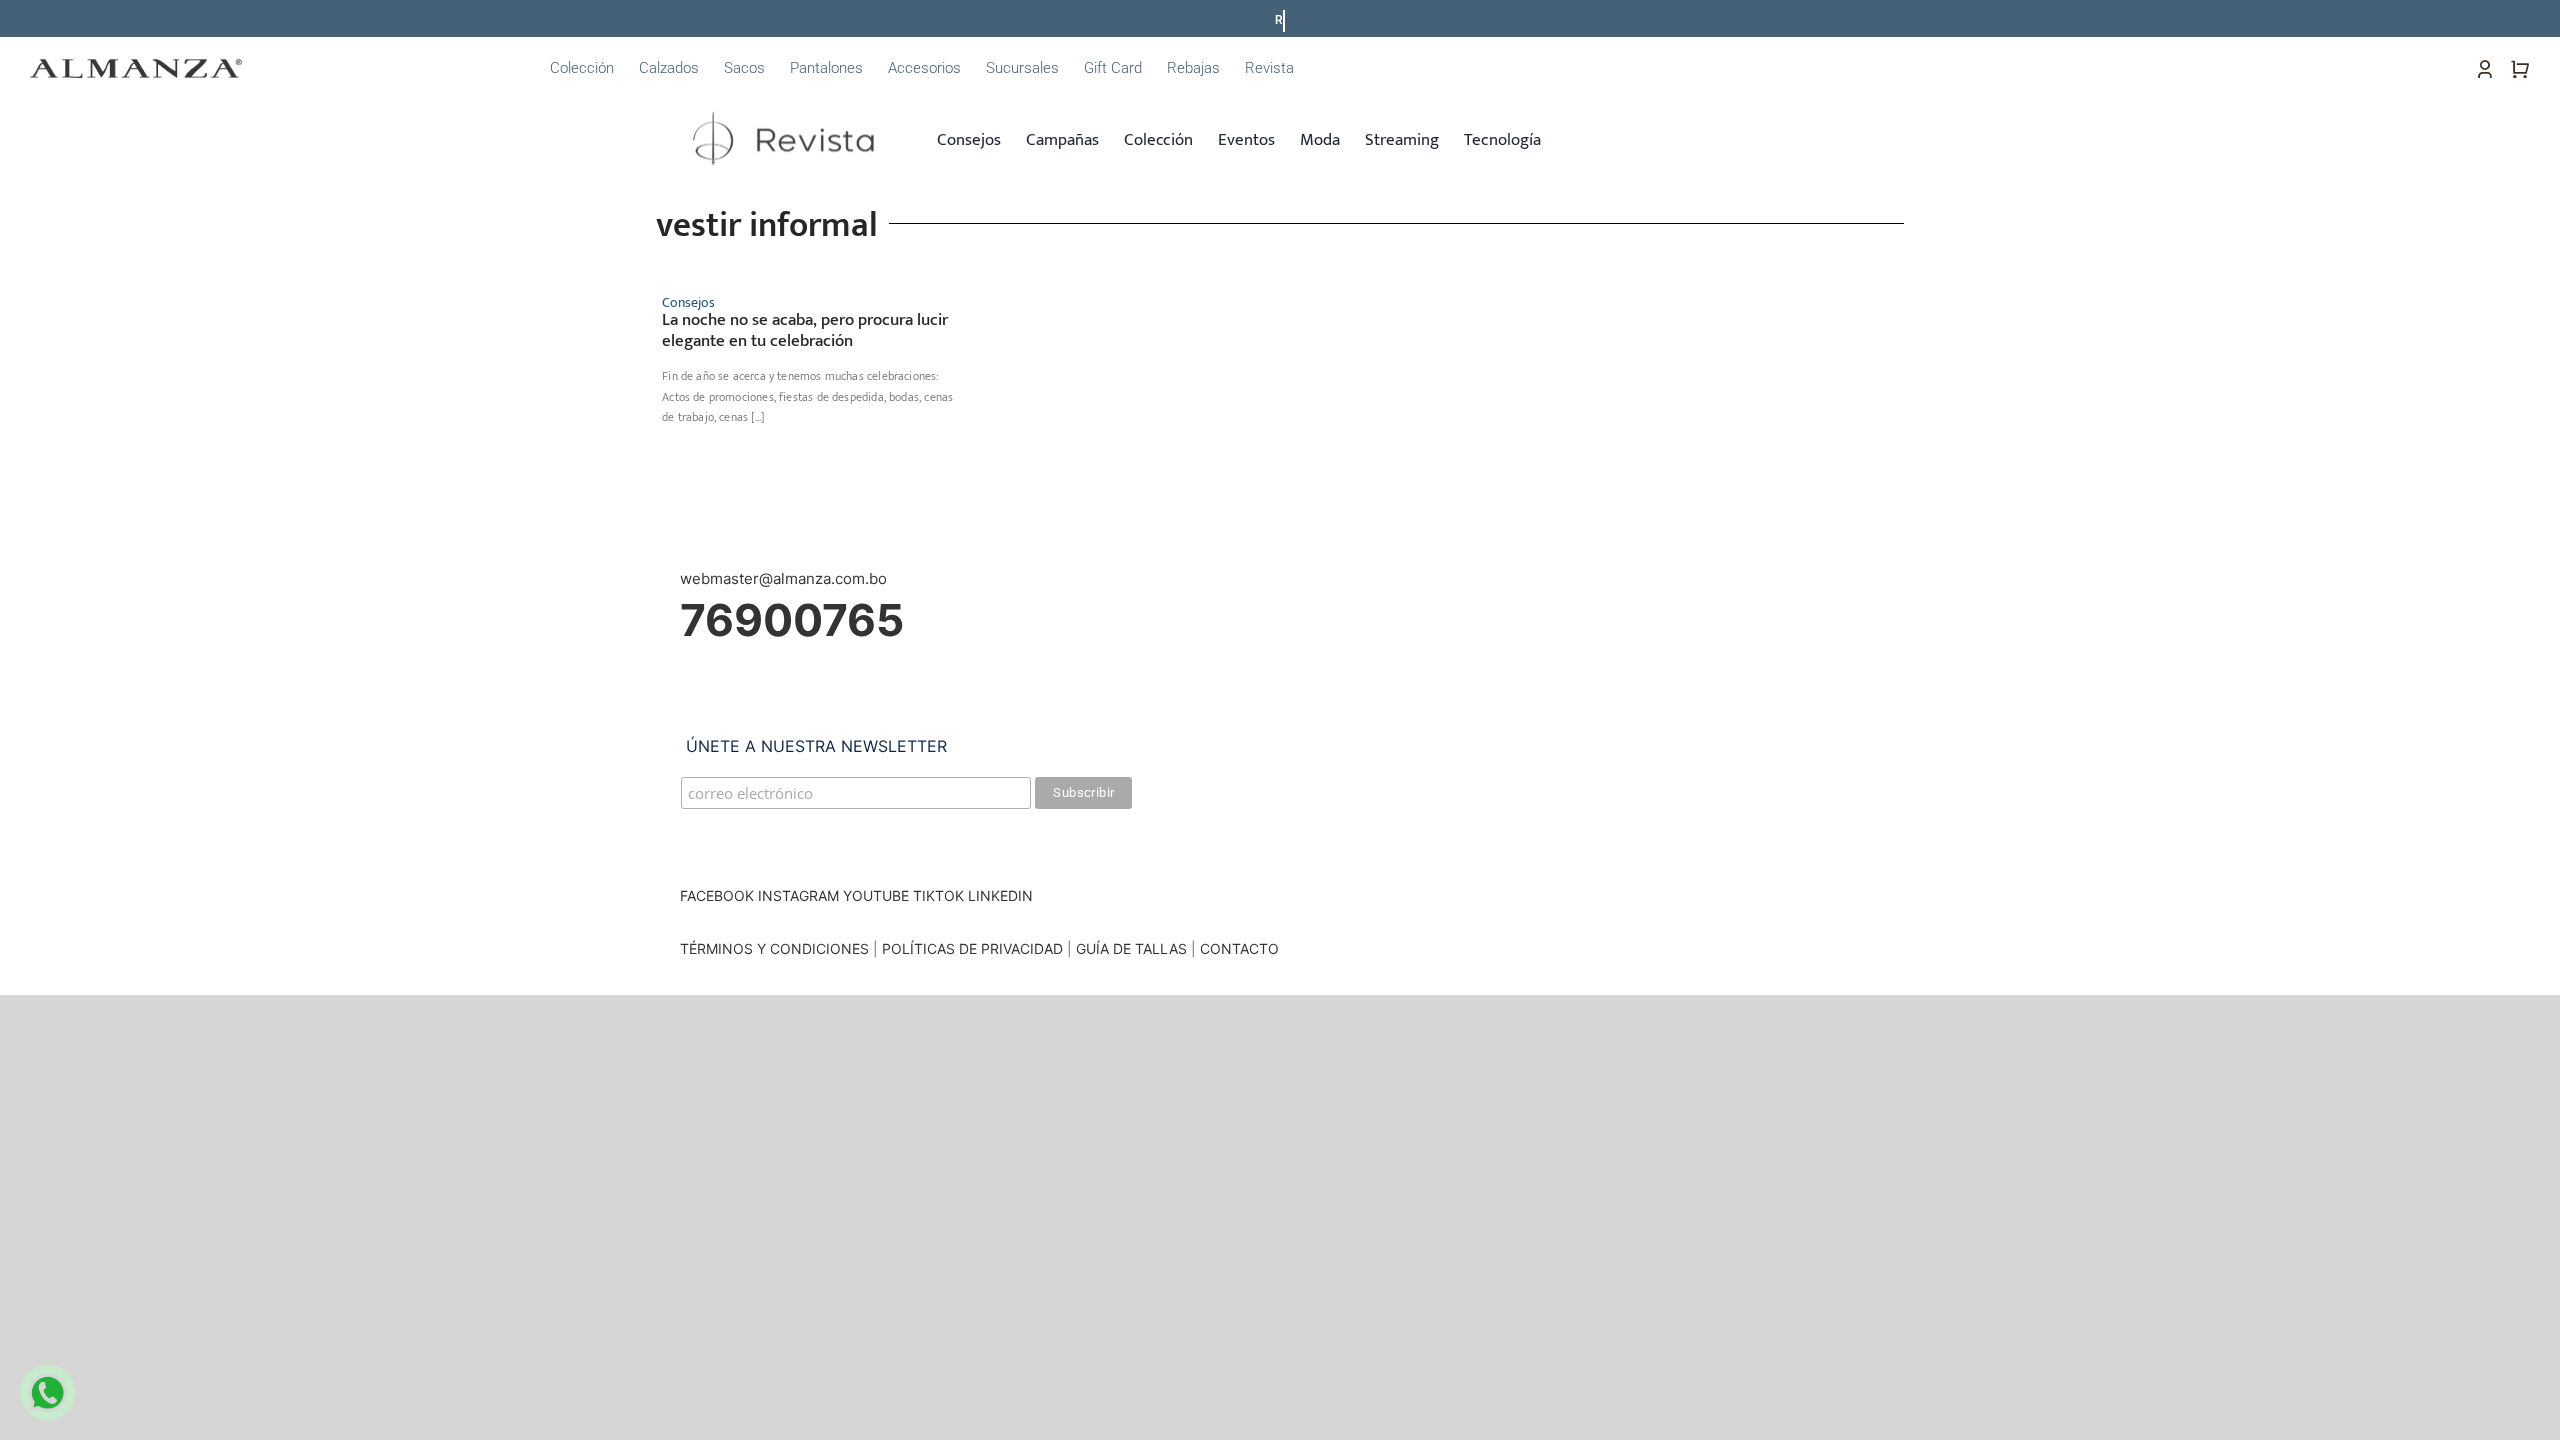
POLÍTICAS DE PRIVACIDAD (972, 948)
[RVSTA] (787, 108)
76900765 (792, 620)
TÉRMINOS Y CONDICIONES (774, 948)
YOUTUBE (876, 895)
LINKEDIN (1000, 895)
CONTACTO (1239, 948)
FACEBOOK (717, 895)
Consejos (688, 302)
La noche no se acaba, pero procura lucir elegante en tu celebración (805, 330)
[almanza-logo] (136, 66)
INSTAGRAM (798, 895)
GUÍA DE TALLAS (1133, 948)
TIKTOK (938, 895)
